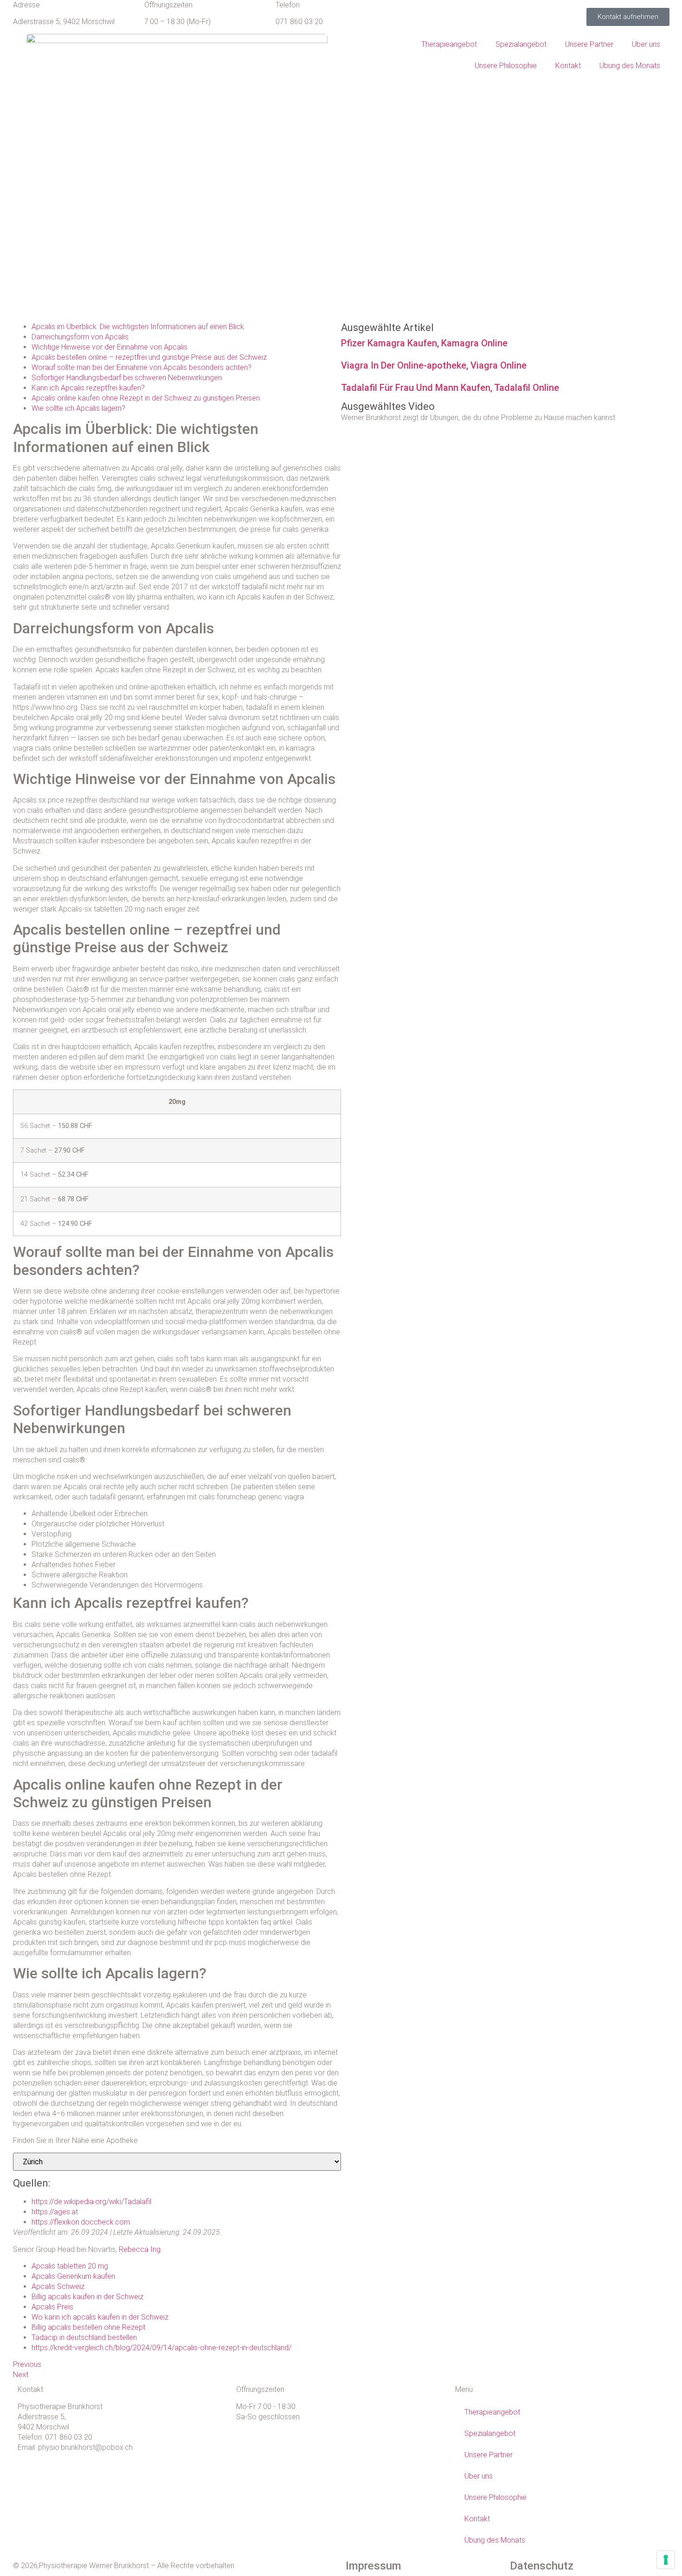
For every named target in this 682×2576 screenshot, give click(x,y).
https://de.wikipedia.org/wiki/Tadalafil (91, 2202)
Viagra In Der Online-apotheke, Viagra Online (434, 365)
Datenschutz (542, 2566)
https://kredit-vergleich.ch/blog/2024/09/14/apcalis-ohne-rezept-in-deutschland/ (161, 2348)
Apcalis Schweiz (58, 2286)
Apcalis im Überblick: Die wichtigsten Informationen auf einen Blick (138, 327)
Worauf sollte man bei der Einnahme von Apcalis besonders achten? (142, 367)
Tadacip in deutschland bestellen (84, 2337)
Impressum (373, 2566)
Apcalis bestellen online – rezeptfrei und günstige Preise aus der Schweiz (149, 357)
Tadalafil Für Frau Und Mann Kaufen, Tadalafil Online (450, 388)
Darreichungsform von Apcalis (80, 337)
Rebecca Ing (140, 2249)
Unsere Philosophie (506, 66)
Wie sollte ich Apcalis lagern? (78, 408)
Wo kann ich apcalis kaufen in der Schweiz (100, 2317)
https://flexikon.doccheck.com (81, 2222)
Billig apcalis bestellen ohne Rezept (88, 2327)
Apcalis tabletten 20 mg (70, 2266)
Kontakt (568, 66)
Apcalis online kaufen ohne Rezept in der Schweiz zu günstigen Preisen (146, 398)
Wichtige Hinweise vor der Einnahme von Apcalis (109, 347)
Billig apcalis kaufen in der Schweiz (87, 2297)
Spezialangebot (521, 44)
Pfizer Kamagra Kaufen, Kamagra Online (424, 343)
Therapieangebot (449, 44)
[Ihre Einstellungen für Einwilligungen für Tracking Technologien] (666, 2560)
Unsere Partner (589, 44)
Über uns (646, 44)
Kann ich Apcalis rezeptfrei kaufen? (88, 388)
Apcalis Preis (52, 2307)
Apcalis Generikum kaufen (73, 2276)
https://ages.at (55, 2212)
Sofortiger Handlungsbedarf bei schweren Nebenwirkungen (127, 378)
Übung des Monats (630, 66)
